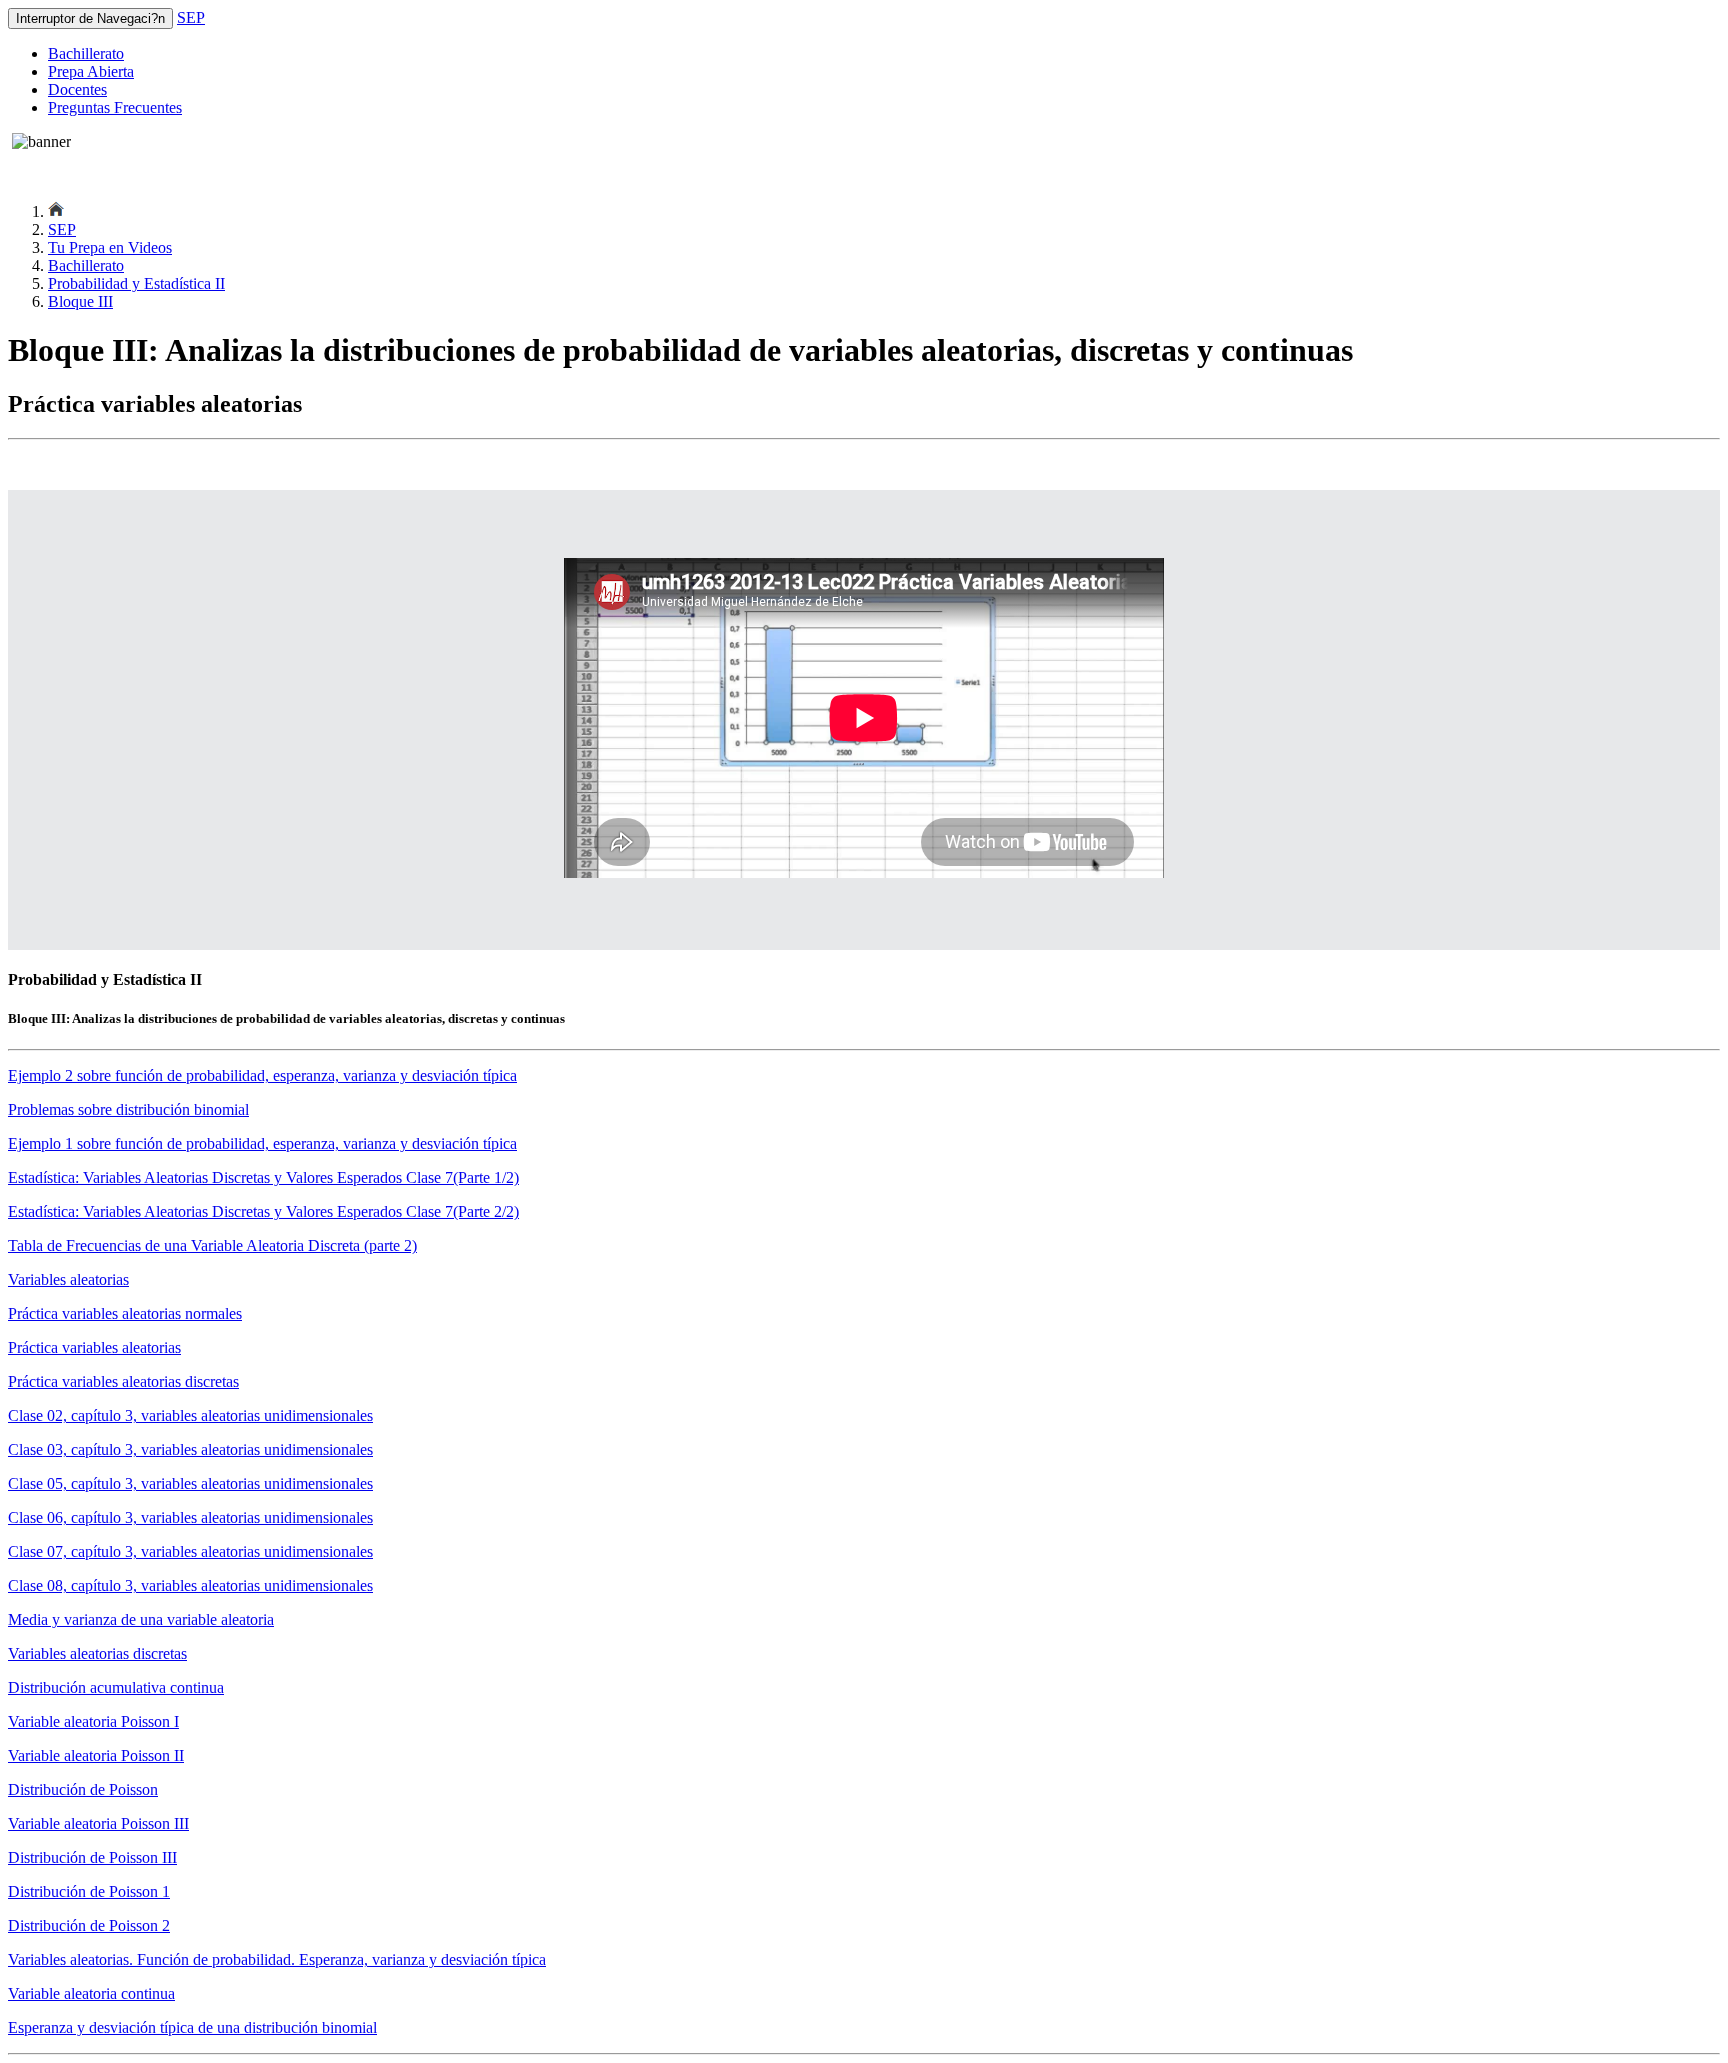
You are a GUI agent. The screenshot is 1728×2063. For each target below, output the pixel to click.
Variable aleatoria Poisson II (96, 1755)
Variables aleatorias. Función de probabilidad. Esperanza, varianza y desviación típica (277, 1959)
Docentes (77, 89)
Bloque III (80, 301)
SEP (191, 17)
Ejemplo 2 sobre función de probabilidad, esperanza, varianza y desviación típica (262, 1075)
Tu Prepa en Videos (110, 247)
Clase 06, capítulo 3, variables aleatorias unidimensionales (190, 1517)
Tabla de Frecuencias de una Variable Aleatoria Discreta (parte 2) (212, 1245)
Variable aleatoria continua (91, 1993)
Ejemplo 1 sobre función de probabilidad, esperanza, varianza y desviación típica (262, 1143)
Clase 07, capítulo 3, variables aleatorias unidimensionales (190, 1551)
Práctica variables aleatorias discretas (123, 1381)
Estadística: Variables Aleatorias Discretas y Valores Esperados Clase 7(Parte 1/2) (263, 1177)
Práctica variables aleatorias (94, 1347)
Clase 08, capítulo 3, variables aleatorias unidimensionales (190, 1585)
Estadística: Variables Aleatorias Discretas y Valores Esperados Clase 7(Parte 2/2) (263, 1211)
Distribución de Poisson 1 (89, 1891)
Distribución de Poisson (83, 1789)
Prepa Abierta (91, 71)
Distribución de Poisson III (92, 1857)
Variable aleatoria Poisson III (98, 1823)
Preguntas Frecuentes (115, 107)
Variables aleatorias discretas (97, 1653)
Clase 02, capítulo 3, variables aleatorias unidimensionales (190, 1415)
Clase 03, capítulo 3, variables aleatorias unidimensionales (190, 1449)
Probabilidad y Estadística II (136, 283)
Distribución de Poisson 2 (89, 1925)
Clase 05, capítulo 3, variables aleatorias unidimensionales (190, 1483)
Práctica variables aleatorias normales (125, 1313)
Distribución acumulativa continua (116, 1687)
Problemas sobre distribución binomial (128, 1109)
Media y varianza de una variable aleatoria (141, 1619)
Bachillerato (86, 53)
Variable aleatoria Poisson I (93, 1721)
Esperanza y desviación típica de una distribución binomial (192, 2027)
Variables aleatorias (68, 1279)
